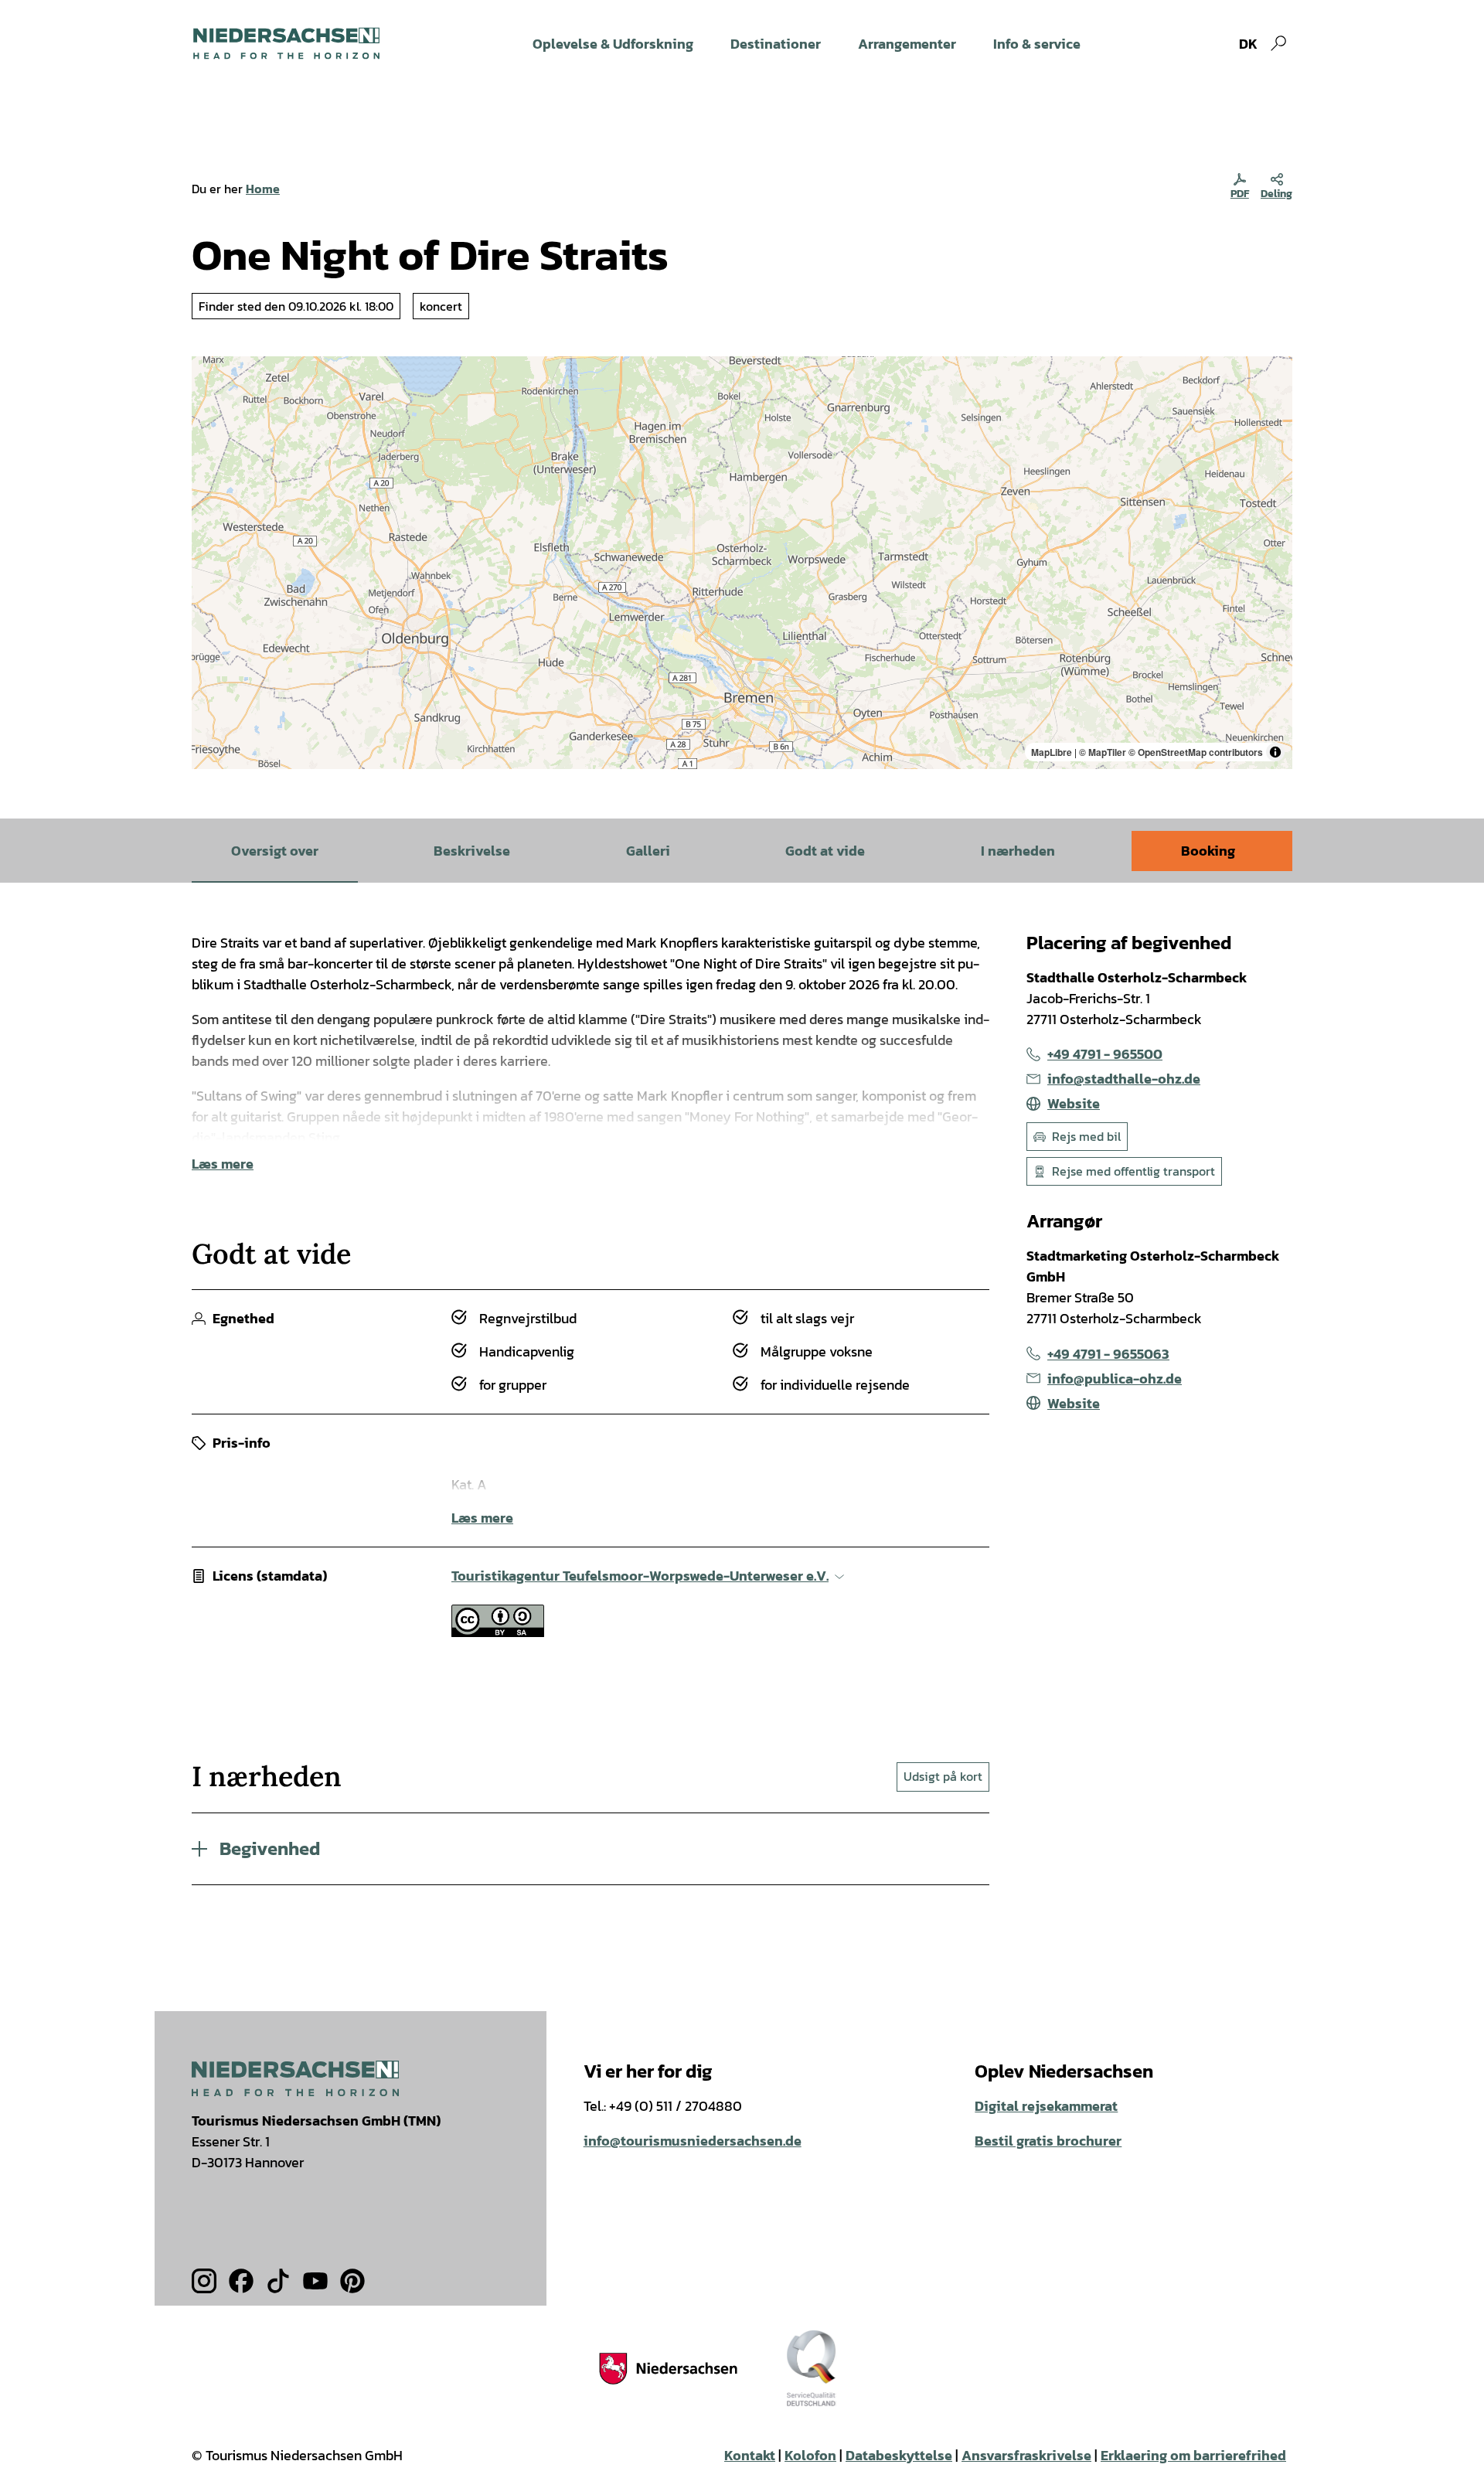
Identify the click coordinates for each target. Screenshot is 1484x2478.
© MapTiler (1103, 752)
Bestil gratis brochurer (1048, 2141)
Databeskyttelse (899, 2455)
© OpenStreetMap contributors (1196, 752)
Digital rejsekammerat (1046, 2106)
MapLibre (1052, 752)
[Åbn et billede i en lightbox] (295, 2078)
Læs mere (223, 1164)
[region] (742, 563)
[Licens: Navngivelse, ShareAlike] (498, 1632)
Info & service (1037, 44)
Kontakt (750, 2455)
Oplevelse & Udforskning (613, 44)
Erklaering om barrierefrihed (1193, 2455)
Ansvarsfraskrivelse (1026, 2455)
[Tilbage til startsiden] (286, 43)
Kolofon (810, 2455)
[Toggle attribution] (1275, 752)
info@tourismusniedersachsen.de (693, 2141)
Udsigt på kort (943, 1776)
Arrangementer (907, 44)
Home (263, 189)
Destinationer (776, 44)
